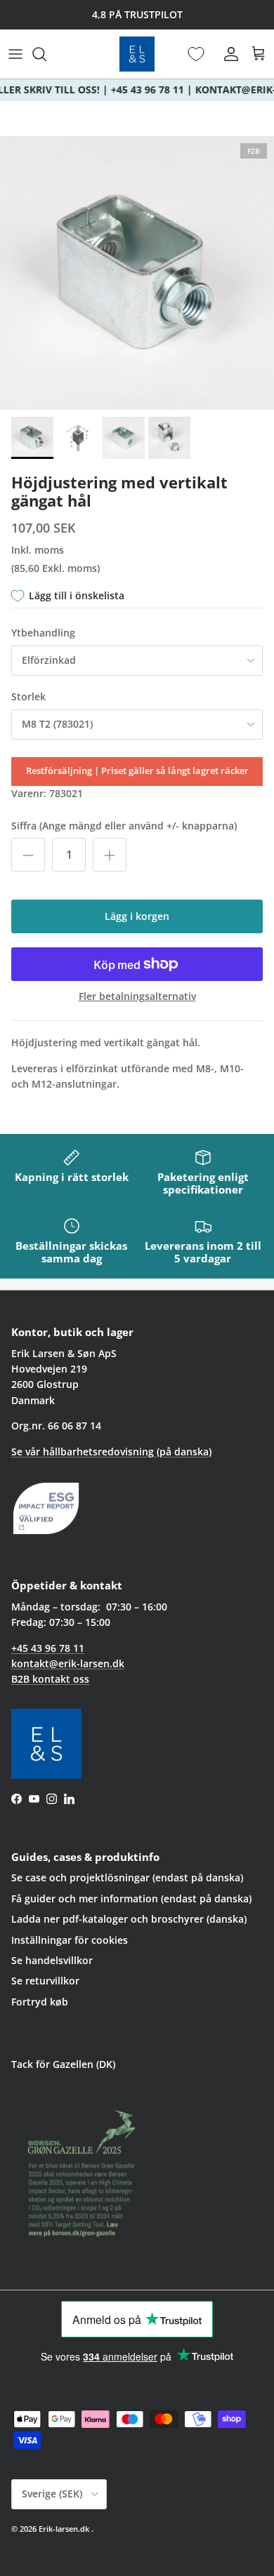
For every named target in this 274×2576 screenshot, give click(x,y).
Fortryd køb (40, 2002)
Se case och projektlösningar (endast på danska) (127, 1877)
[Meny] (15, 54)
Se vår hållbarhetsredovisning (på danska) (111, 1451)
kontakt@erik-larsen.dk (68, 1663)
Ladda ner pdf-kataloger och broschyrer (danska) (129, 1919)
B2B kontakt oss (50, 1679)
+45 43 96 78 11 (48, 1648)
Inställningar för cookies (70, 1940)
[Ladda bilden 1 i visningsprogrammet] (137, 273)
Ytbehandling (43, 633)
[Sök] (46, 54)
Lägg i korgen (137, 916)
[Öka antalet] (110, 855)
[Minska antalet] (28, 855)
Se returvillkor (45, 1981)
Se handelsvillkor (52, 1960)
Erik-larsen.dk (64, 2529)
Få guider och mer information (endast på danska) (131, 1898)
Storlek (28, 696)
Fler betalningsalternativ (137, 997)
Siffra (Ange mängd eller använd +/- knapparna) (124, 826)
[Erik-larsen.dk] (137, 54)
